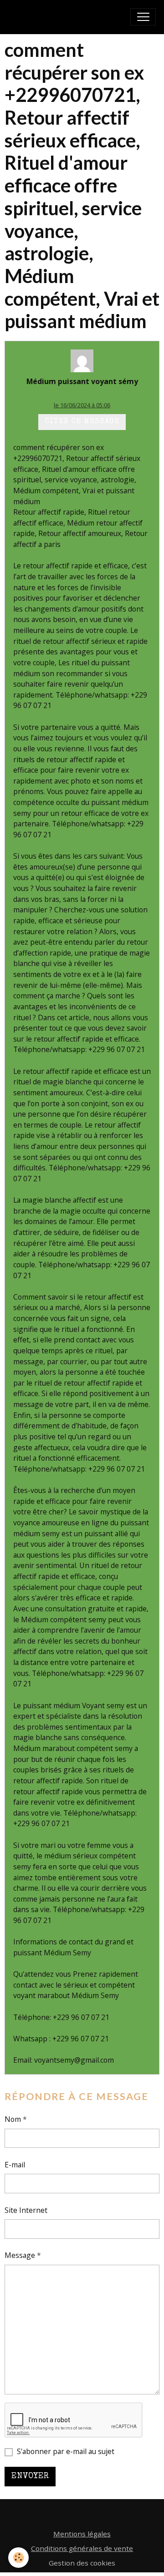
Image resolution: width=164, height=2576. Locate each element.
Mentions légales (82, 2534)
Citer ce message (82, 422)
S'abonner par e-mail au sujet (66, 2451)
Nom (13, 2119)
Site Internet (26, 2210)
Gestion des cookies (82, 2563)
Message (20, 2255)
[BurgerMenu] (143, 17)
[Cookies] (18, 2558)
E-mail (15, 2165)
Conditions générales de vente (82, 2548)
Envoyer (30, 2476)
